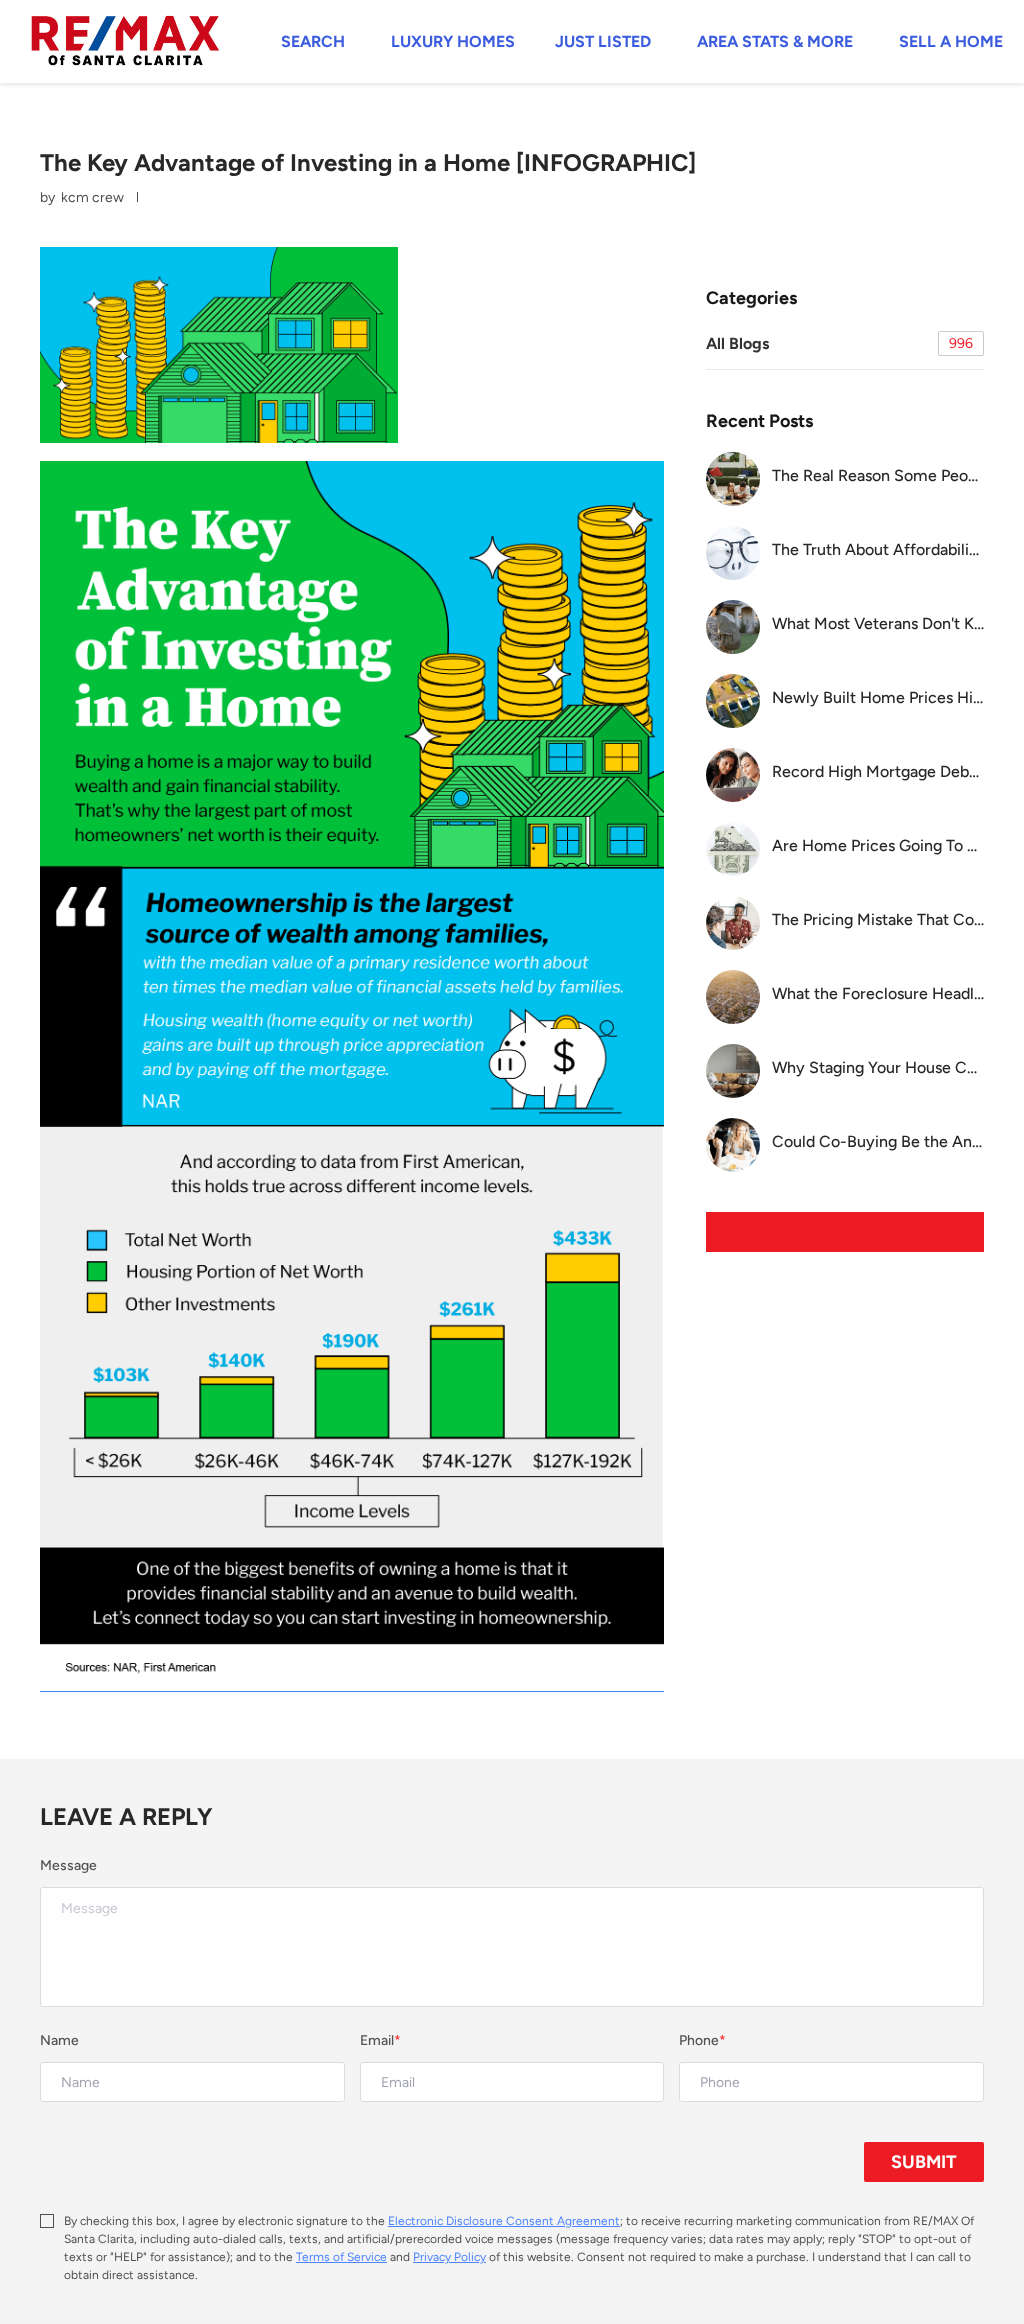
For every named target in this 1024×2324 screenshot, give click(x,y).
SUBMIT (924, 2162)
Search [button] (313, 41)
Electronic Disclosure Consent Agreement (504, 2221)
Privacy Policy (449, 2257)
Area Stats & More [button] (775, 41)
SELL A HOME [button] (951, 41)
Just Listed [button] (603, 41)
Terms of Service (341, 2257)
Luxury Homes (453, 41)
